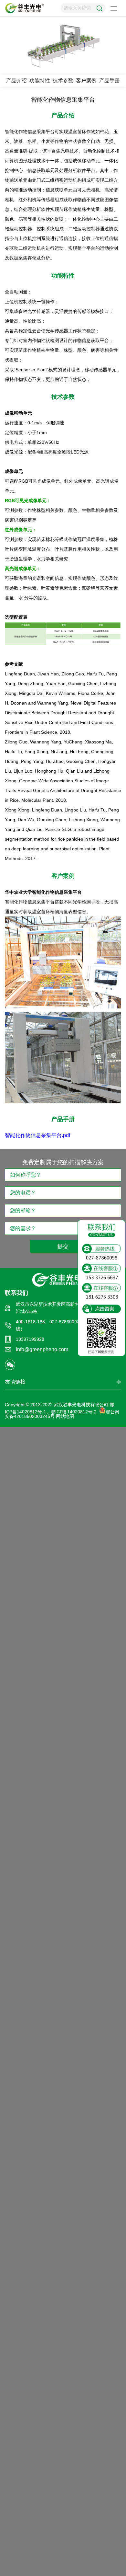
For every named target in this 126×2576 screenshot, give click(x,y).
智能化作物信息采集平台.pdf (37, 1135)
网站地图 (65, 1416)
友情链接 (15, 1382)
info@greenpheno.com (42, 1349)
